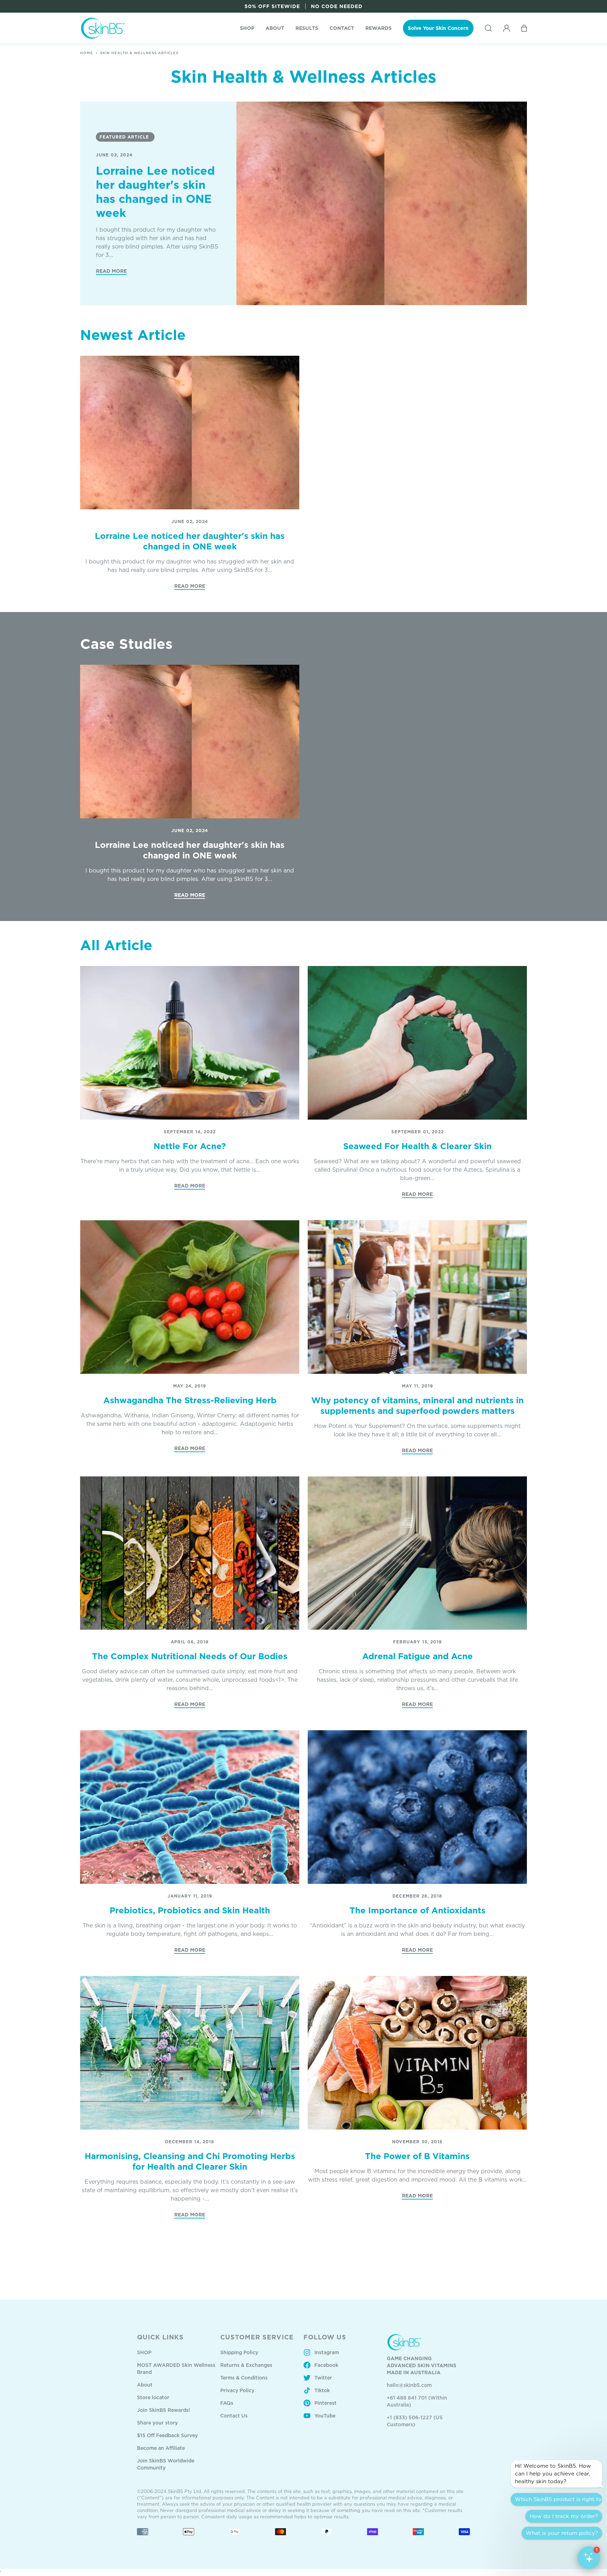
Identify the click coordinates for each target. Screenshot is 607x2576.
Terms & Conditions (244, 2378)
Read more (111, 271)
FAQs (227, 2403)
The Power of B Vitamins (417, 2156)
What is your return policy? (562, 2533)
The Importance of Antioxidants (417, 1910)
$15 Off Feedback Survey (167, 2435)
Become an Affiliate (161, 2448)
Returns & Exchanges (246, 2365)
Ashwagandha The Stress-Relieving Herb (190, 1400)
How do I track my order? (564, 2516)
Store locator (153, 2397)
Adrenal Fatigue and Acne (417, 1656)
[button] (247, 28)
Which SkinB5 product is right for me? (559, 2499)
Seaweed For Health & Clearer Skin (417, 1146)
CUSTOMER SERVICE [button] (257, 2337)
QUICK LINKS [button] (160, 2337)
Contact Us (234, 2416)
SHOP (144, 2352)
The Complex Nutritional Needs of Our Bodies (190, 1656)
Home (87, 53)
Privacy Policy (237, 2390)
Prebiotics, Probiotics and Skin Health (190, 1910)
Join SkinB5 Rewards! (164, 2410)
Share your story (157, 2423)
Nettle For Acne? (190, 1146)
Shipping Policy (239, 2352)
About (145, 2385)
